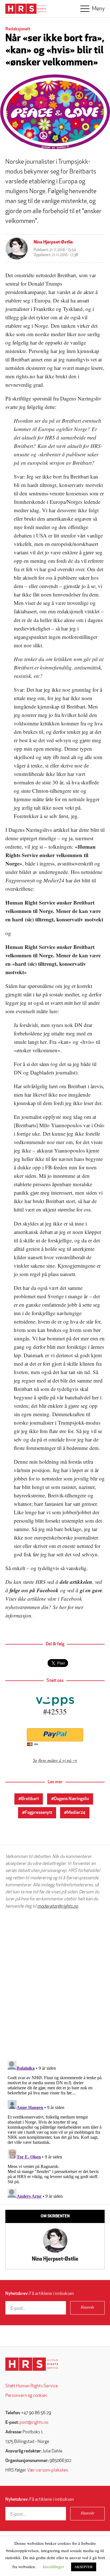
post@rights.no (34, 2423)
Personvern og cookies (26, 2396)
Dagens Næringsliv (71, 1799)
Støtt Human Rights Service (32, 2386)
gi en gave (91, 1590)
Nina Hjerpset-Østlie (53, 242)
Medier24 (76, 1813)
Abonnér (88, 2308)
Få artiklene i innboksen (40, 2294)
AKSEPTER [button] (84, 2567)
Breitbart (30, 1799)
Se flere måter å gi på (52, 1760)
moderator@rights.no (58, 1907)
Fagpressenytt (38, 1813)
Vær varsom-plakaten (48, 2470)
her (63, 1607)
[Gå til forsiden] (32, 2364)
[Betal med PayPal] (55, 1735)
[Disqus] (55, 1985)
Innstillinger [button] (53, 2566)
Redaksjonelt (18, 29)
